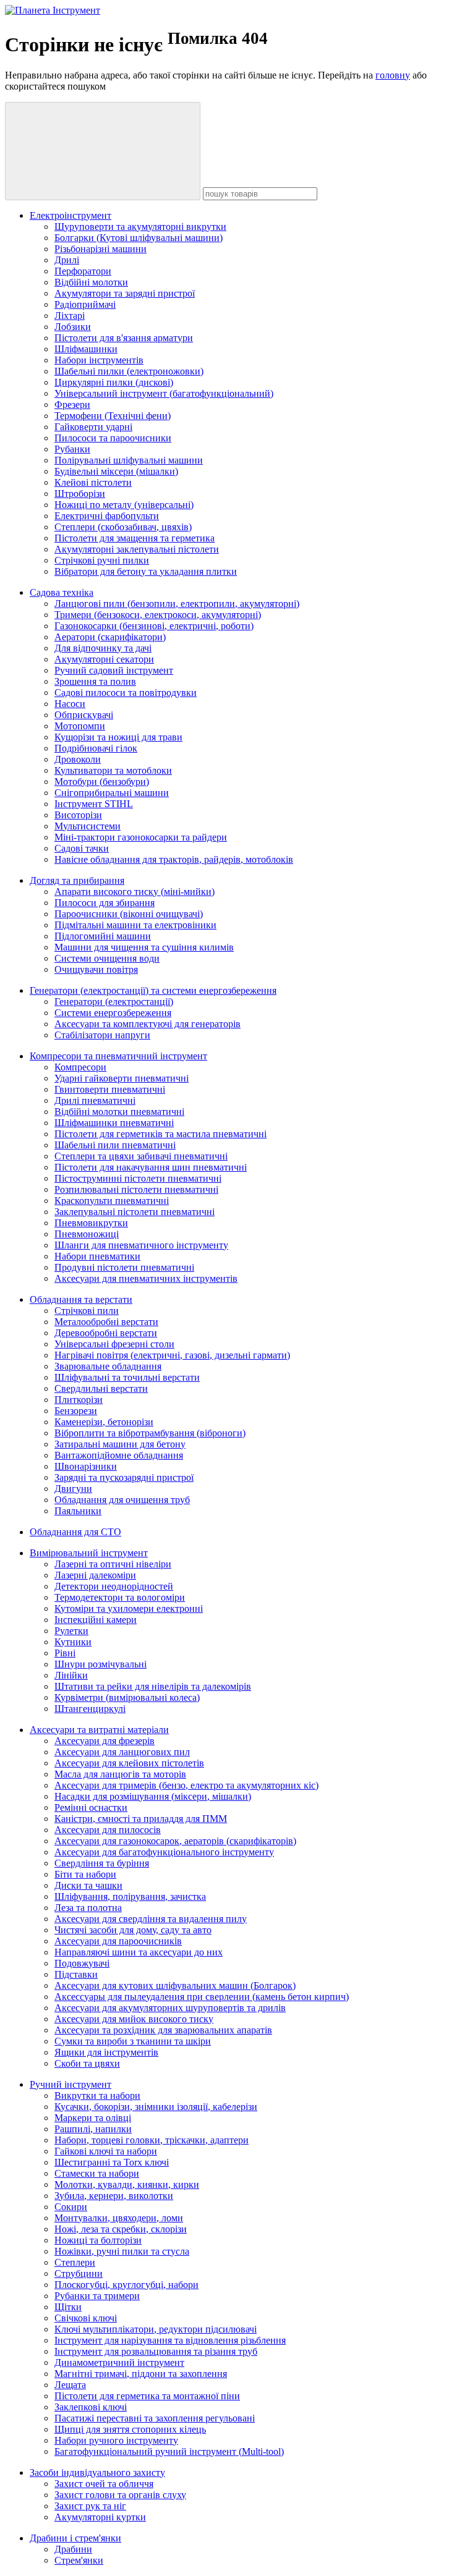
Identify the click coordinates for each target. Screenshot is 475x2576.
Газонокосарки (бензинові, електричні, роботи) (154, 626)
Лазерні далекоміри (95, 1575)
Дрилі (67, 260)
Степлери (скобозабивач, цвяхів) (123, 527)
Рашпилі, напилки (93, 2129)
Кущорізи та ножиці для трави (118, 737)
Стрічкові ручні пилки (102, 560)
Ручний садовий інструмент (114, 670)
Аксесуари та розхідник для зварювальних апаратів (163, 2030)
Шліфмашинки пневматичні (114, 1123)
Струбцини (79, 2273)
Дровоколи (78, 759)
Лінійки (71, 1675)
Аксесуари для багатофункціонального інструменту (164, 1852)
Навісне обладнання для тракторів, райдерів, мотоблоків (174, 859)
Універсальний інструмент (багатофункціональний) (164, 393)
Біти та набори (85, 1874)
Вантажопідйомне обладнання (119, 1455)
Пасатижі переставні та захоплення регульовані (155, 2418)
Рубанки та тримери (97, 2296)
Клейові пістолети (93, 482)
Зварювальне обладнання (108, 1366)
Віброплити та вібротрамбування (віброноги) (150, 1433)
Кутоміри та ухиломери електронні (129, 1608)
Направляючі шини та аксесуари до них (139, 1952)
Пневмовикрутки (91, 1223)
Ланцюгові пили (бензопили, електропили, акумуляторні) (177, 604)
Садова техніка (62, 592)
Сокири (71, 2207)
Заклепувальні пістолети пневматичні (135, 1212)
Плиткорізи (79, 1400)
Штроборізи (80, 494)
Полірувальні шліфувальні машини (129, 460)
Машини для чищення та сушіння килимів (144, 947)
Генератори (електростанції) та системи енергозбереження (153, 990)
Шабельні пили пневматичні (115, 1145)
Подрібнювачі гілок (96, 748)
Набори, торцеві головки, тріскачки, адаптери (152, 2140)
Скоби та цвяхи (87, 2063)
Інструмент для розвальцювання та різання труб (156, 2351)
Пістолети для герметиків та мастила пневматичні (160, 1134)
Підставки (76, 1974)
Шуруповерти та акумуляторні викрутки (140, 227)
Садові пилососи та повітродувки (126, 693)
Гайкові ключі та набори (106, 2151)
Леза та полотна (88, 1908)
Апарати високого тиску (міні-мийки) (135, 892)
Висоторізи (78, 815)
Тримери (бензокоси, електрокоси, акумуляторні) (158, 615)
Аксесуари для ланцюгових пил (122, 1752)
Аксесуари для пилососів (108, 1830)
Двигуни (73, 1489)
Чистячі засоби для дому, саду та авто (133, 1930)
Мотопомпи (80, 726)
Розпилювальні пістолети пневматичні (136, 1189)
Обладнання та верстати (81, 1299)
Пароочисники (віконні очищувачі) (129, 914)
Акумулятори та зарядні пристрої (125, 293)
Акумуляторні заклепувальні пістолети (137, 549)
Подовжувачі (82, 1963)
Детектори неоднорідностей (114, 1586)
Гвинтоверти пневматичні (110, 1089)
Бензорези (76, 1411)
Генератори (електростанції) (114, 1002)
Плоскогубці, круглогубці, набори (126, 2285)
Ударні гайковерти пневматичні (122, 1078)
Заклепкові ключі (91, 2407)
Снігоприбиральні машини (112, 793)
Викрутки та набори (97, 2095)
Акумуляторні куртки (100, 2517)
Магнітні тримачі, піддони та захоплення (141, 2374)
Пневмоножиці (87, 1234)
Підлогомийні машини (103, 936)
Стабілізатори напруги (102, 1035)
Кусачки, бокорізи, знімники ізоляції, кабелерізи (156, 2107)
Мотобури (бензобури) (102, 782)
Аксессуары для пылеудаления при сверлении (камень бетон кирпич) (202, 1997)
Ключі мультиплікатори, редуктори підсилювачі (156, 2329)
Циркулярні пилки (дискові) (114, 382)
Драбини (73, 2549)
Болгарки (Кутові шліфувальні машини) (139, 238)
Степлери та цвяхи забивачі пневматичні (141, 1156)
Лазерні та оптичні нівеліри (113, 1564)
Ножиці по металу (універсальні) (124, 505)
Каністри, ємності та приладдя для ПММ (141, 1819)
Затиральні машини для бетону (120, 1444)
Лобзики (73, 327)
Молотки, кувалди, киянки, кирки (127, 2184)
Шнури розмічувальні (101, 1664)
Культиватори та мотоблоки (113, 770)
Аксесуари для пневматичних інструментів (146, 1278)
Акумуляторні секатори (104, 659)
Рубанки (72, 449)
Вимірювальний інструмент (89, 1553)
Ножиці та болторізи (98, 2240)
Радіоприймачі (85, 304)
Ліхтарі (70, 316)
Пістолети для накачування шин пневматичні (151, 1167)
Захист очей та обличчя (104, 2484)
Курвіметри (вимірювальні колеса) (127, 1697)
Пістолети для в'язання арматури (124, 338)
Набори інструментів (99, 360)
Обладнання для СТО (75, 1532)
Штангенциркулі (90, 1709)
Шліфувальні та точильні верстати (127, 1377)
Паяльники (78, 1511)
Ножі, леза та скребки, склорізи (121, 2229)
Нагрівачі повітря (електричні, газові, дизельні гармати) (172, 1355)
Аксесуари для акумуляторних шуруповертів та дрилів (170, 2008)
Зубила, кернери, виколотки (114, 2196)
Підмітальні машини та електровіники (135, 925)
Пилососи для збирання (105, 903)
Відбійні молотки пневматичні (119, 1112)
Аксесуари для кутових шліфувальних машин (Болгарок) (175, 1985)
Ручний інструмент (71, 2084)
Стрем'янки (79, 2560)
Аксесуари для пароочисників (118, 1941)
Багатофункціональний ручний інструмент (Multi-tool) (169, 2451)
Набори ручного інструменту (116, 2440)
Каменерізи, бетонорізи (104, 1422)
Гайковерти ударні (93, 427)
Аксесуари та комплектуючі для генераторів (148, 1024)
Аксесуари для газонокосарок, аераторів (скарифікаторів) (175, 1841)
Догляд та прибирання (77, 880)
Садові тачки (82, 848)
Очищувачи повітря (96, 969)
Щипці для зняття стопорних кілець (130, 2429)
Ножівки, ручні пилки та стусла (122, 2251)
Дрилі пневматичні (95, 1100)
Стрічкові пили (87, 1311)
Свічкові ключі (86, 2318)
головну (393, 75)
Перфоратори (83, 271)
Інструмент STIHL (94, 804)
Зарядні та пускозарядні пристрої (124, 1477)
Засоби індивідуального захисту (97, 2472)
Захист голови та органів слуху (120, 2495)
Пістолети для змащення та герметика (135, 538)
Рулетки (71, 1631)
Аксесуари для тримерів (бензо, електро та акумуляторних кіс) (186, 1785)
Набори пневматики (97, 1256)
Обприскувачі (84, 715)
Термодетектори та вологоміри (120, 1597)
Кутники (73, 1642)
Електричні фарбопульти (107, 516)
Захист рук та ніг (90, 2506)
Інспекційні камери (96, 1620)
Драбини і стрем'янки (75, 2538)
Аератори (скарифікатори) (110, 637)
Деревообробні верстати (106, 1333)
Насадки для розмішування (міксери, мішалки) (153, 1796)
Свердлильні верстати (101, 1388)
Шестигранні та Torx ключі (112, 2162)
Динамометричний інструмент (119, 2362)
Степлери (75, 2262)
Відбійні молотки (91, 282)
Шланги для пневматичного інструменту (141, 1245)
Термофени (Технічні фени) (113, 416)
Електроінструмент (71, 215)
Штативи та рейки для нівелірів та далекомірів (153, 1686)
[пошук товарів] (103, 151)
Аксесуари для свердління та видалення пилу (151, 1919)
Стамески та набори (97, 2173)
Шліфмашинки (86, 349)
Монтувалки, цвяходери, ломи (119, 2218)
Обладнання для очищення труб (122, 1500)
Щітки (68, 2307)
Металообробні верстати (106, 1322)
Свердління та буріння (102, 1863)
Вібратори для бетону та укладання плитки (146, 571)
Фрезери (72, 405)
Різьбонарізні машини (101, 249)
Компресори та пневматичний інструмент (118, 1056)
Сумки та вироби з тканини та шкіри (133, 2041)
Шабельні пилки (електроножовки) (129, 371)
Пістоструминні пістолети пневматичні (138, 1178)
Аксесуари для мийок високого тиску (134, 2019)
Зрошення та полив (95, 681)
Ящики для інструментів (106, 2052)
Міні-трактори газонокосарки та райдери (141, 837)
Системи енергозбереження (113, 1013)
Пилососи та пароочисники (113, 438)
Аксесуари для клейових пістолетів (129, 1763)
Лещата (70, 2385)
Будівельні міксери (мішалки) (116, 471)
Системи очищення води (107, 958)
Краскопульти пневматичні (112, 1201)
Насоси (70, 704)
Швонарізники (86, 1466)
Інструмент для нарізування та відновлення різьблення (170, 2340)
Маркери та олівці (93, 2118)
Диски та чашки (88, 1885)
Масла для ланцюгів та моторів (120, 1774)
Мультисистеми (88, 826)
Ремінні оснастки (91, 1807)
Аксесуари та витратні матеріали (99, 1730)
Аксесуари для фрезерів (105, 1741)
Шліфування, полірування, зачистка (130, 1896)
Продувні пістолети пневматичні (124, 1267)
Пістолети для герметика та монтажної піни (147, 2396)
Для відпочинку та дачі (103, 648)
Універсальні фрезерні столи (114, 1344)
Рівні (65, 1653)
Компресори (80, 1067)
